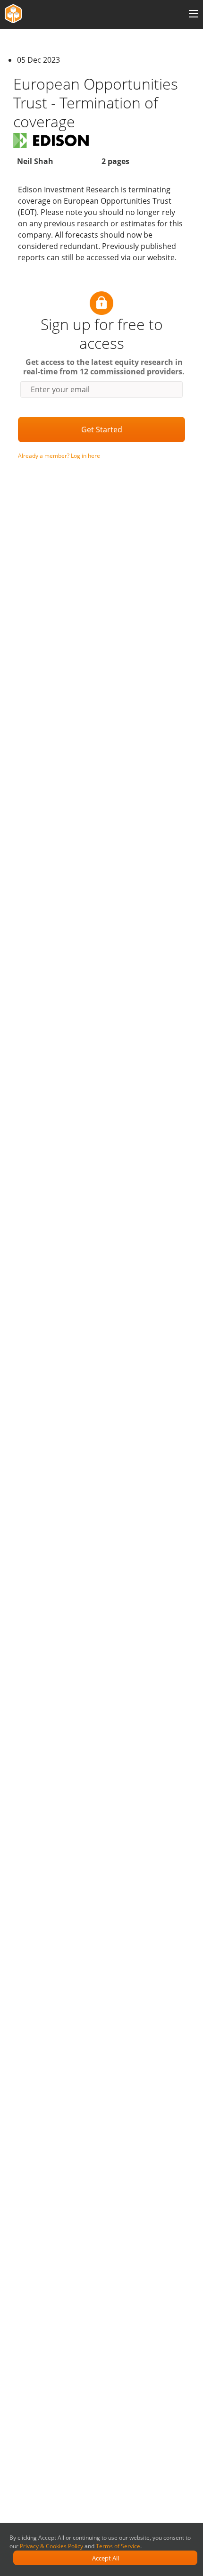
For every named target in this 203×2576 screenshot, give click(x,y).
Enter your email (60, 389)
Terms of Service (118, 2546)
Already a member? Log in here (59, 456)
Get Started (102, 429)
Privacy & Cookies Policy (51, 2546)
